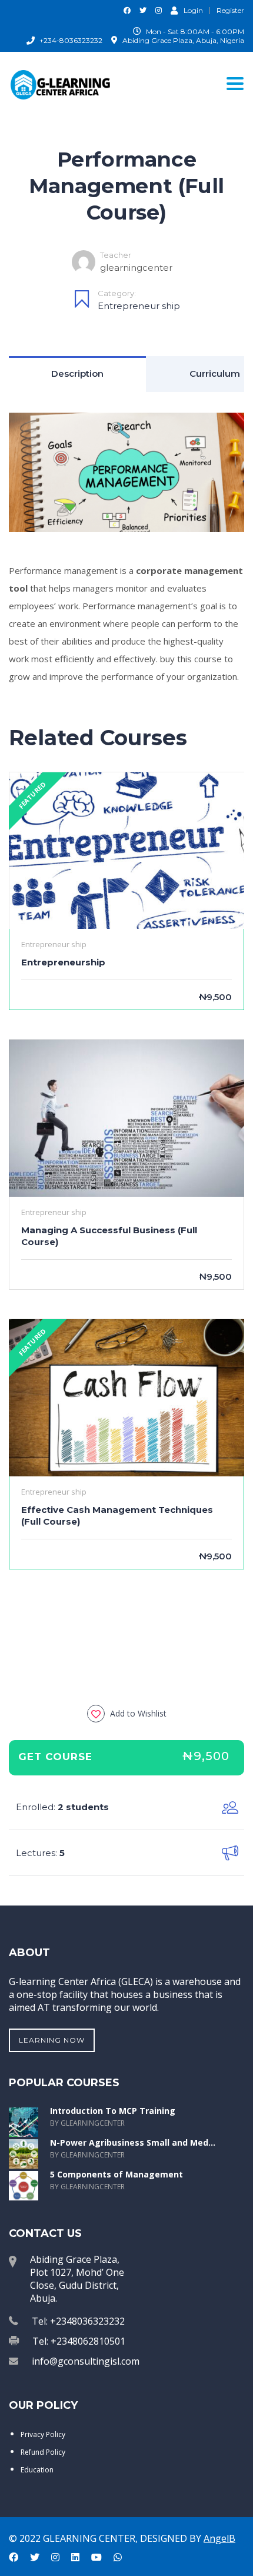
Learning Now (52, 2040)
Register (230, 11)
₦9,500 (206, 1756)
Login (193, 10)
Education (37, 2470)
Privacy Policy (43, 2434)
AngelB (219, 2538)
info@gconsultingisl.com (86, 2361)
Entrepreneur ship (139, 306)
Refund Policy (43, 2452)
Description (77, 374)
